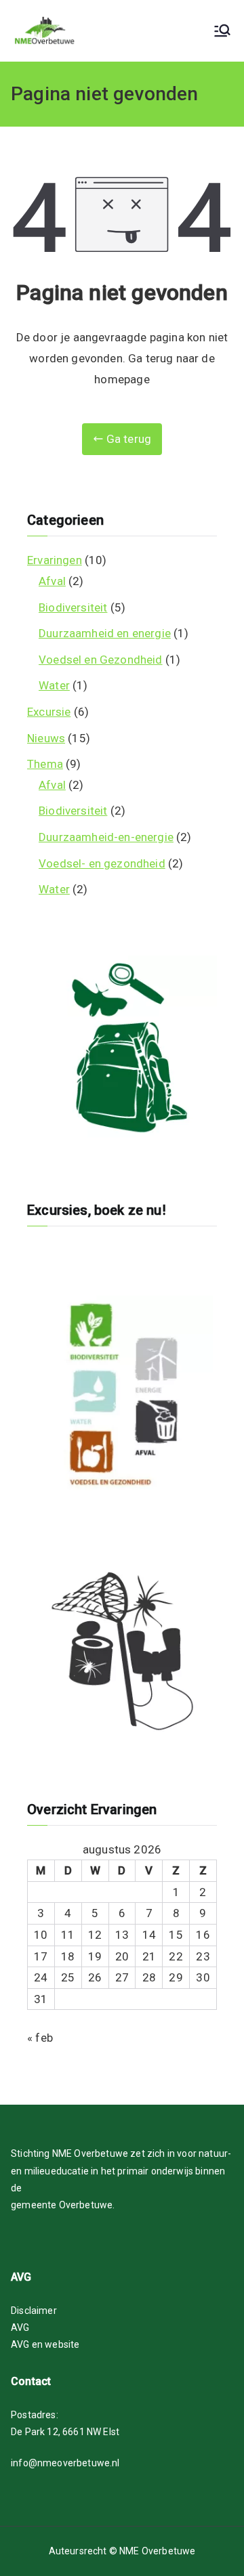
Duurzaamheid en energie (105, 633)
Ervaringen (55, 560)
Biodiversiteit (73, 607)
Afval (52, 581)
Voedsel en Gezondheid (101, 660)
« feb (40, 2038)
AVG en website (45, 2344)
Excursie (49, 712)
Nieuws (46, 738)
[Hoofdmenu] (222, 30)
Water (54, 685)
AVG (20, 2327)
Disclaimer (34, 2311)
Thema (45, 764)
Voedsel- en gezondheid (102, 863)
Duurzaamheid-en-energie (106, 837)
